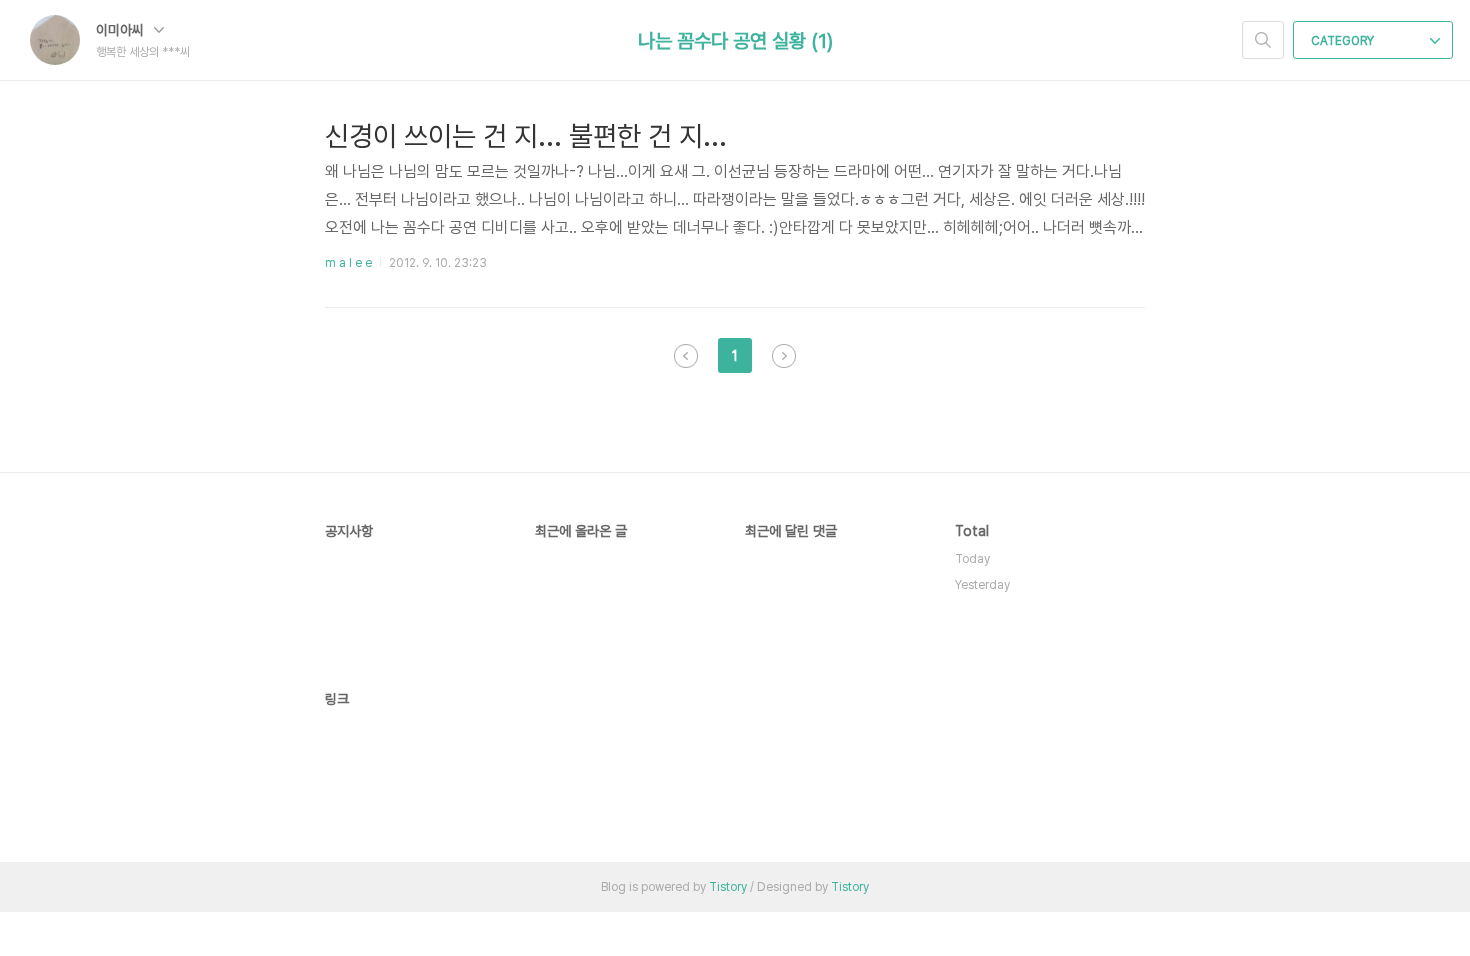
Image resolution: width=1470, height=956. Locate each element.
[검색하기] (1263, 40)
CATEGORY (1344, 41)
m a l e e (348, 263)
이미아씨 (122, 30)
